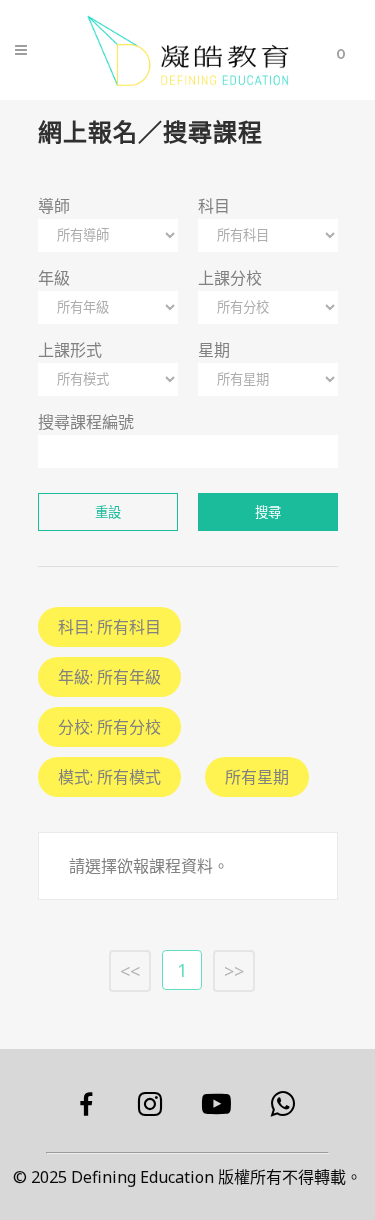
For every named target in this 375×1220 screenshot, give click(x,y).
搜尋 (268, 512)
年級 (54, 278)
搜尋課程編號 (86, 422)
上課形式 (70, 350)
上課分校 (230, 278)
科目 (214, 206)
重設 (108, 512)
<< (130, 971)
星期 (214, 350)
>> (234, 971)
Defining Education (142, 1177)
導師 (54, 206)
